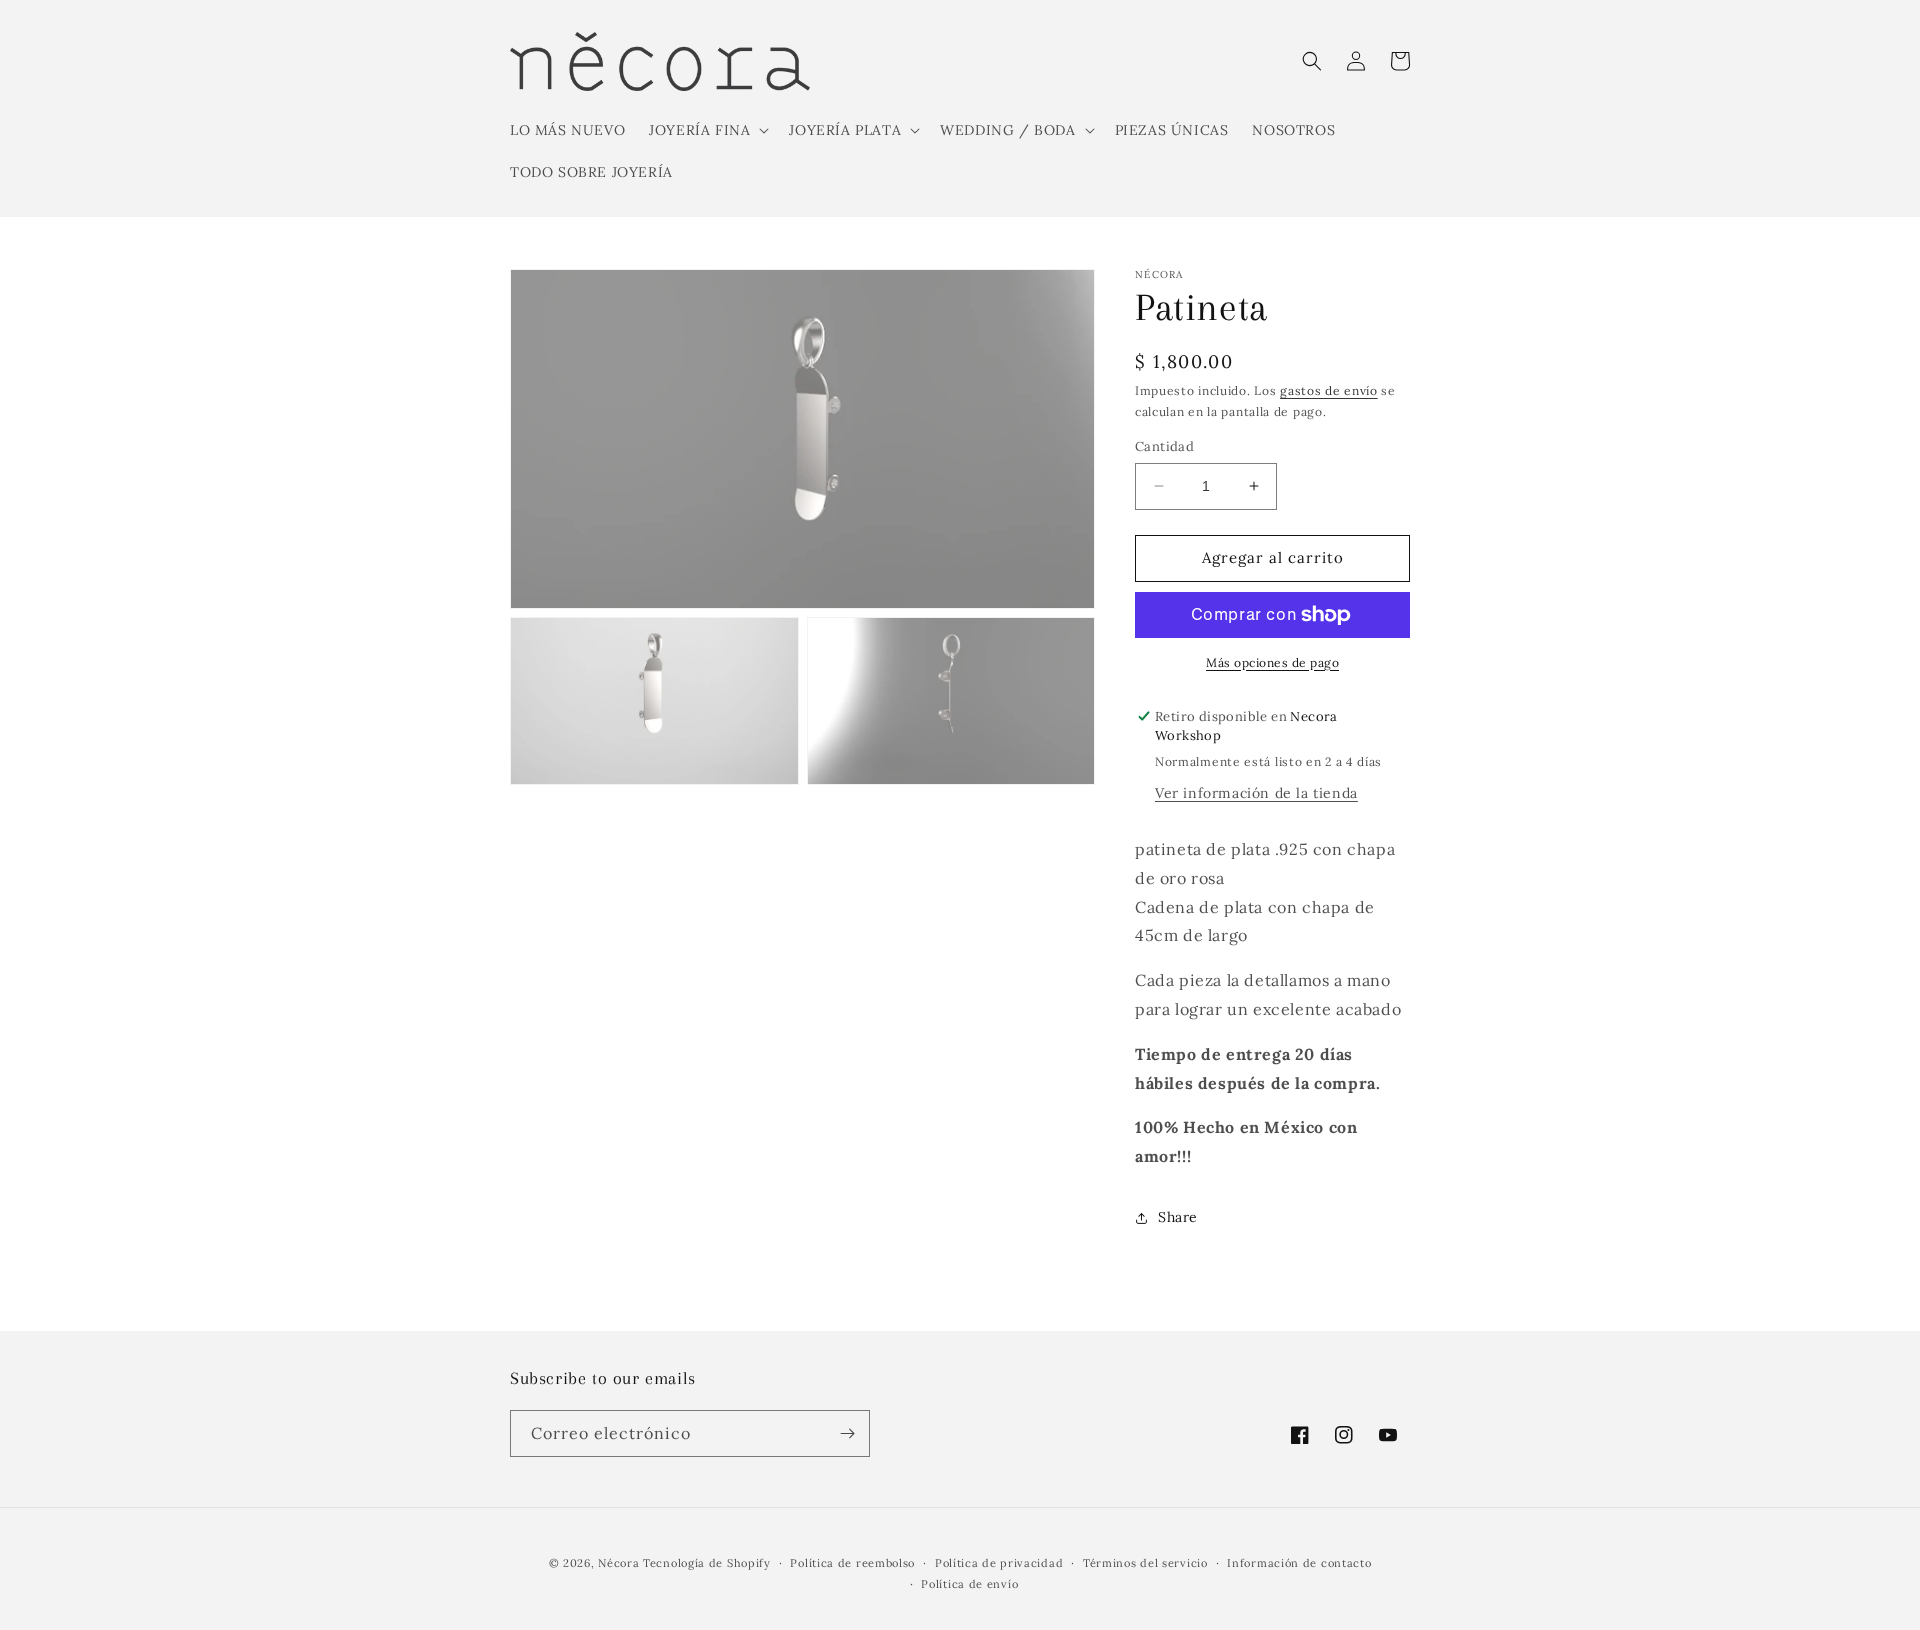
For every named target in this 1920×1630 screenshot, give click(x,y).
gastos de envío (1329, 390)
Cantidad (1164, 446)
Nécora (618, 1563)
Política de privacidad (999, 1563)
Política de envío (969, 1584)
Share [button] (1178, 1217)
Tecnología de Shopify (707, 1563)
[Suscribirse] (847, 1433)
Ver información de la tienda (1256, 793)
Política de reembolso (852, 1563)
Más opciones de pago (1272, 662)
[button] (707, 130)
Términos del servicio (1145, 1563)
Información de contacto (1299, 1563)
